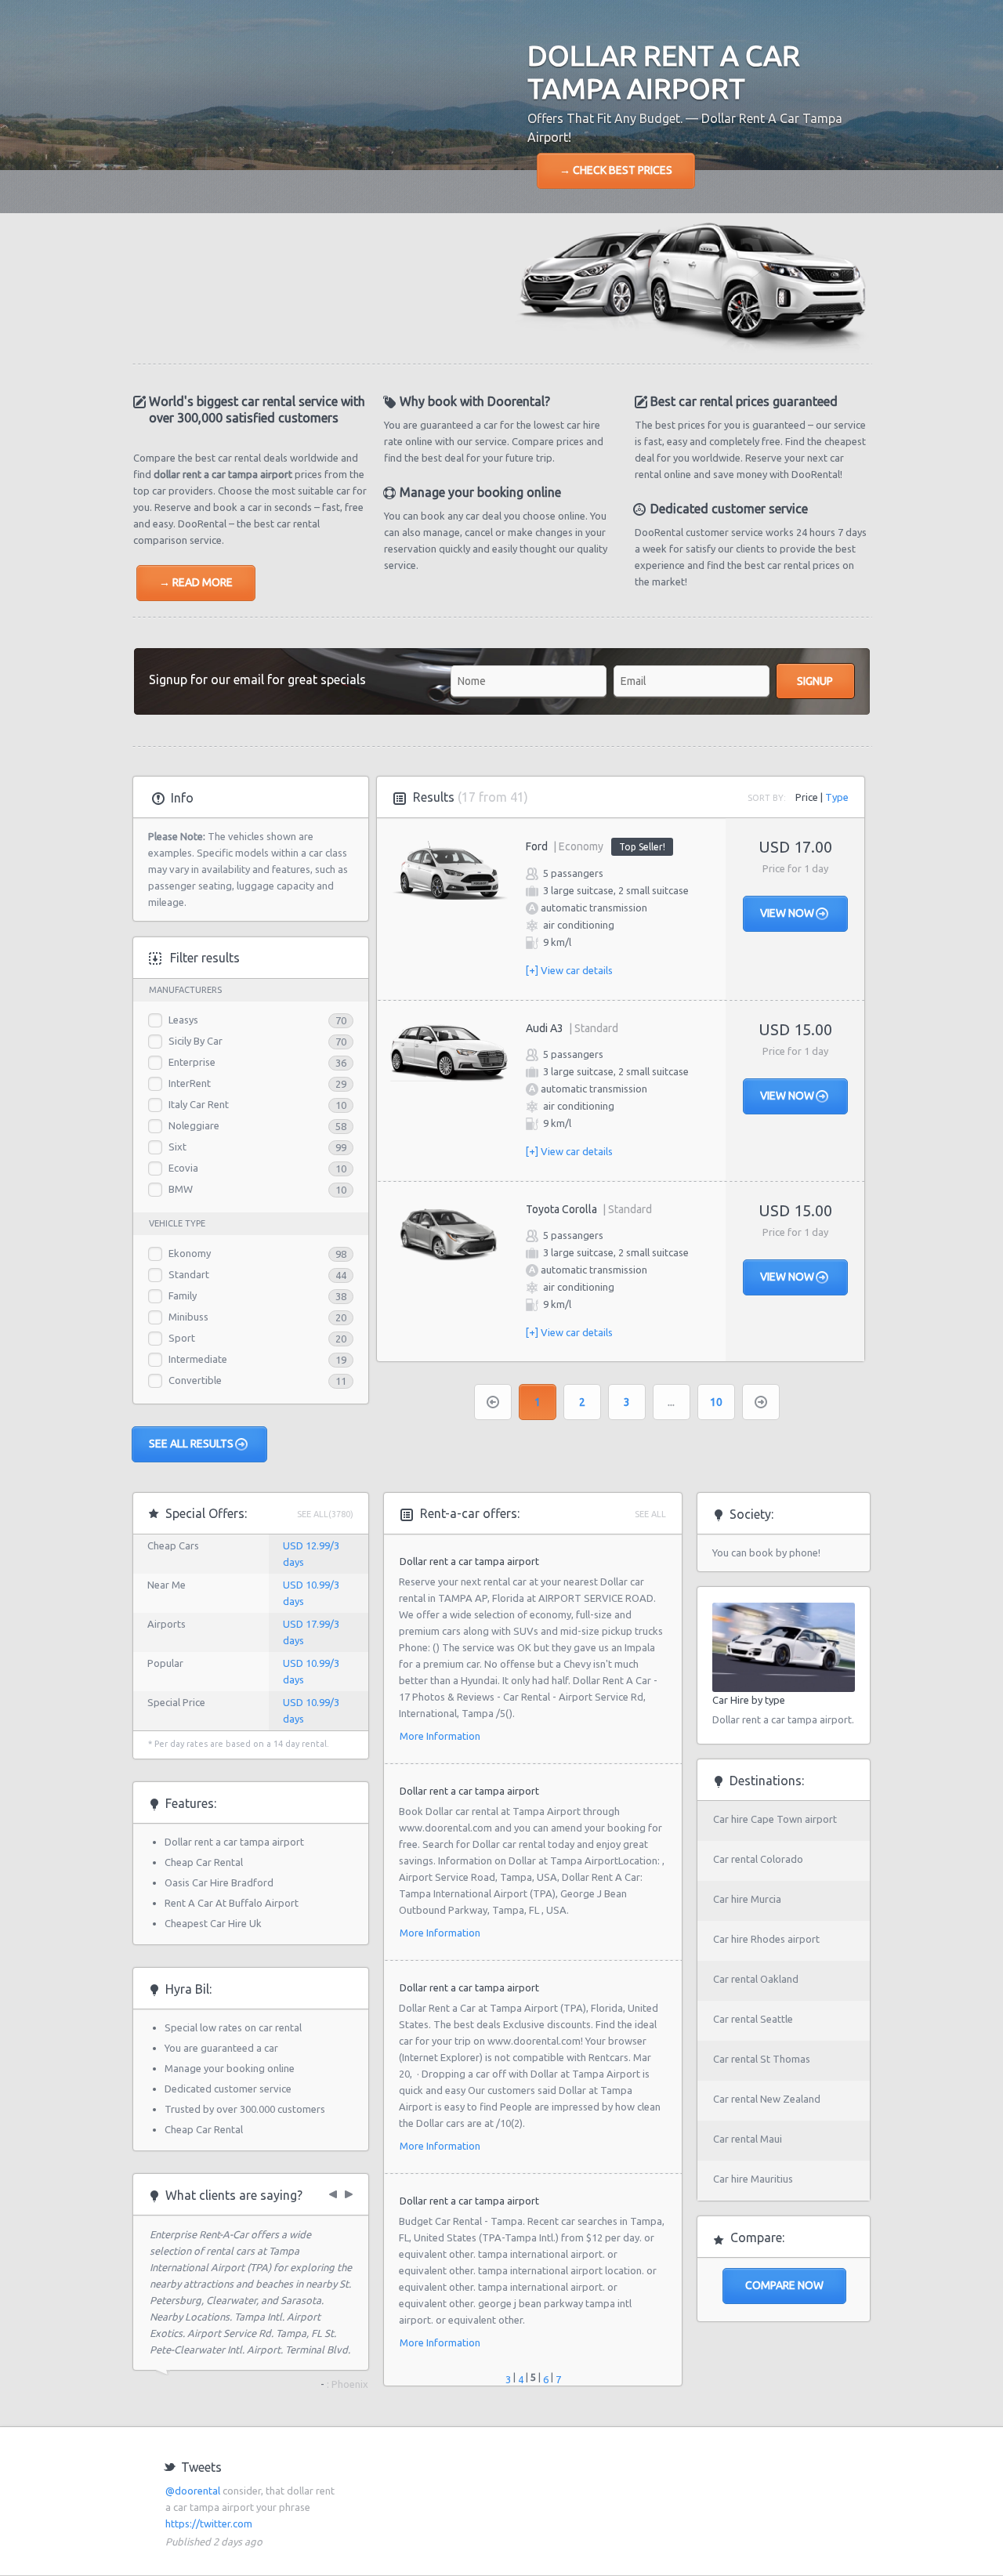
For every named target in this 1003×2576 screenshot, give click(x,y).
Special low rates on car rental (233, 2027)
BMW (181, 1189)
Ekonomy (190, 1253)
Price (807, 797)
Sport (182, 1338)
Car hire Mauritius (753, 2179)
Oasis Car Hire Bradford (219, 1882)
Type (837, 797)
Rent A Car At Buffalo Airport (232, 1903)
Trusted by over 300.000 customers (245, 2109)
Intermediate (198, 1359)
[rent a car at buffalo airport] (337, 2191)
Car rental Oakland (756, 1979)
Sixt (177, 1147)
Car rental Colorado (758, 1859)
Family (183, 1295)
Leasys (183, 1020)
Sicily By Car (196, 1041)
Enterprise (192, 1062)
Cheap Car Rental (204, 1862)
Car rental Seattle (753, 2019)
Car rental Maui (748, 2139)
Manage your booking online (230, 2068)
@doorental (193, 2491)
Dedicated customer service (228, 2089)
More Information (440, 1736)
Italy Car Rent (199, 1104)
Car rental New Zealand (767, 2099)
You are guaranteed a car (221, 2048)
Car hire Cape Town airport (775, 1819)
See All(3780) (325, 1514)
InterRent (190, 1083)
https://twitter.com (209, 2523)
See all (650, 1514)
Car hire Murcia (747, 1899)
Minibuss (188, 1317)
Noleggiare (194, 1125)
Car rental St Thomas (762, 2059)
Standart (189, 1274)
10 (716, 1402)
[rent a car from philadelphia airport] (351, 2191)
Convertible (195, 1380)
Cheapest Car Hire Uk (213, 1923)
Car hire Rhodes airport (766, 1939)
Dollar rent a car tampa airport (234, 1842)
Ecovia (183, 1168)
